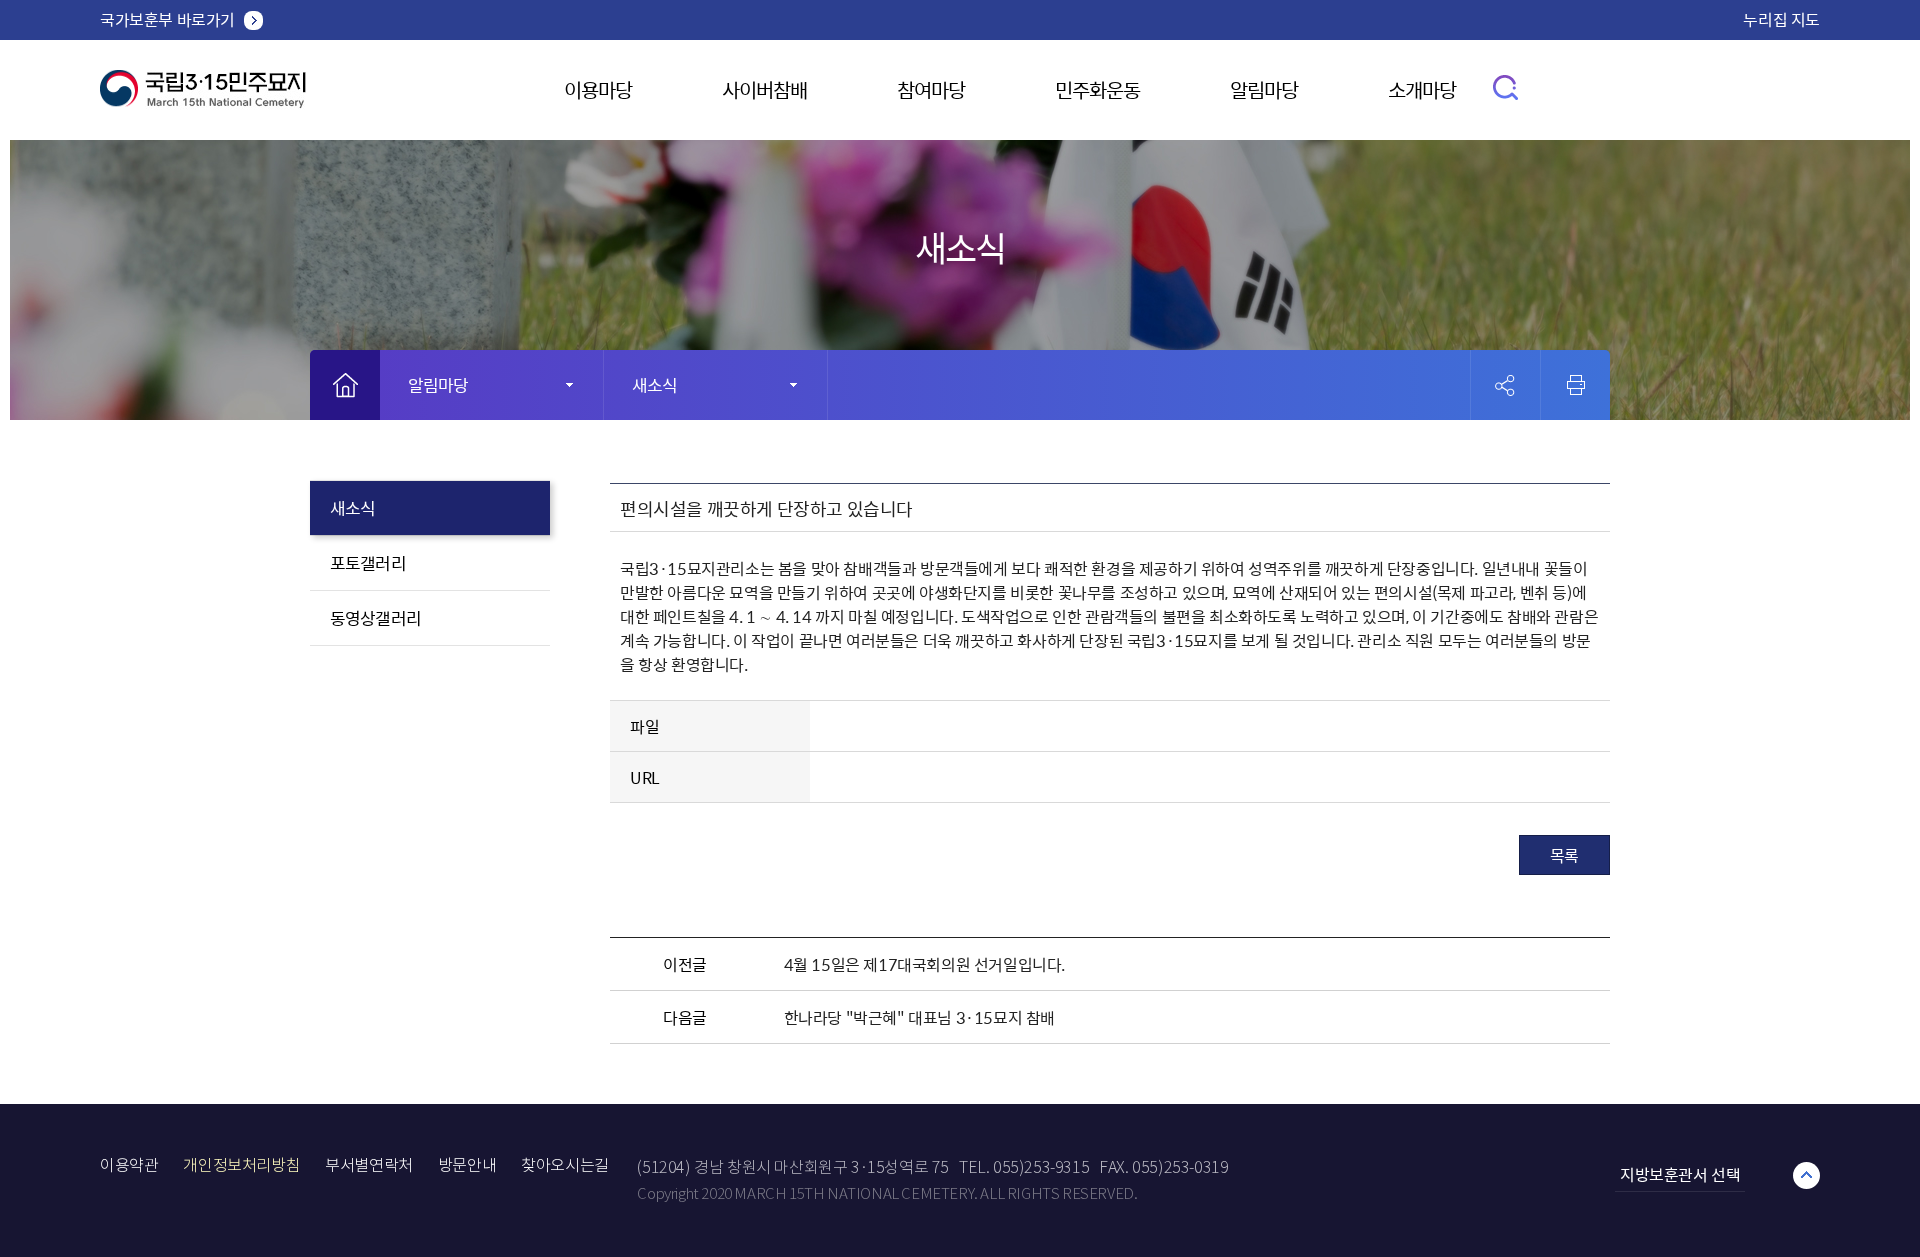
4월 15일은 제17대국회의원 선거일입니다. (924, 964)
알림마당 (1264, 89)
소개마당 (1422, 89)
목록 (1564, 855)
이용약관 (129, 1165)
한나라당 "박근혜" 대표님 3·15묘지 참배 (919, 1017)
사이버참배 (764, 89)
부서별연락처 (369, 1165)
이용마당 (598, 89)
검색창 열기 (1506, 86)
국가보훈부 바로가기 (167, 19)
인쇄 (1576, 385)
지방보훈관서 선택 (1680, 1174)
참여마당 (931, 89)
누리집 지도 (1781, 19)
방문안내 (467, 1165)
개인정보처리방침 (241, 1165)
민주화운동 (1097, 89)
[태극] (203, 96)
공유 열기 (1505, 385)
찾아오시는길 (565, 1165)
